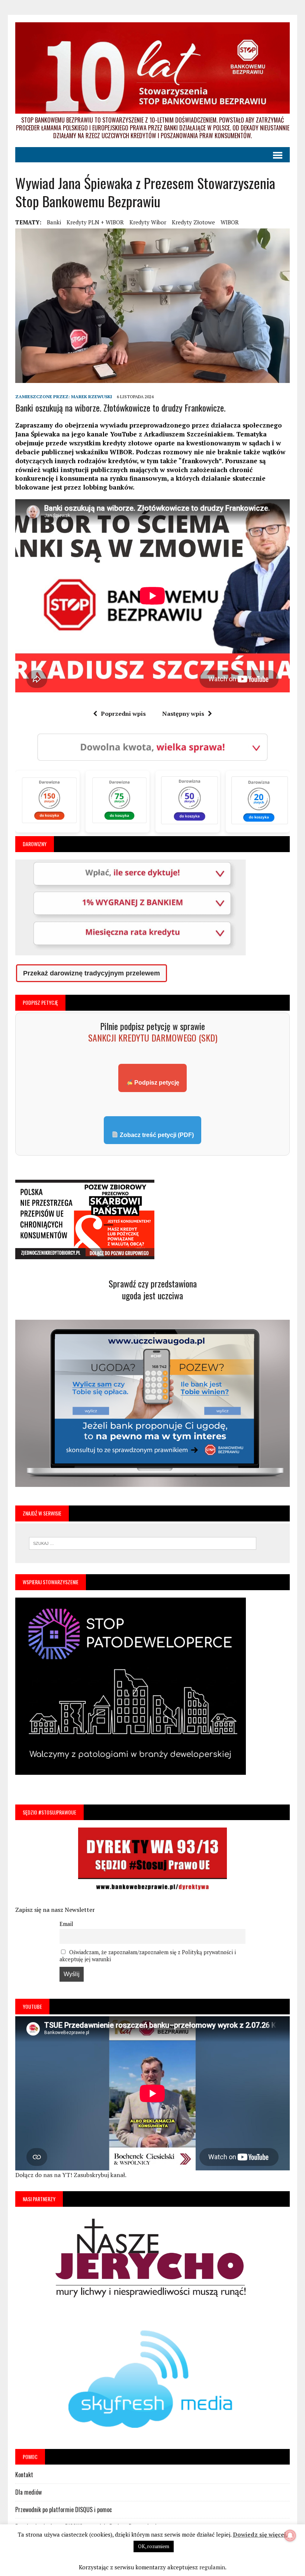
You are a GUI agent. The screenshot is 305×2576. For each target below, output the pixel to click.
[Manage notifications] (290, 2536)
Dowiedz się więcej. (260, 2534)
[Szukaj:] (143, 1543)
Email (66, 1924)
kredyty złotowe (193, 222)
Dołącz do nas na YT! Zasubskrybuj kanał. (71, 2175)
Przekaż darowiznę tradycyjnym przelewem (91, 973)
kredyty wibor (148, 222)
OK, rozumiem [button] (154, 2546)
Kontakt (24, 2475)
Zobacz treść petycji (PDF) (156, 1135)
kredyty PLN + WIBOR (95, 222)
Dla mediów (28, 2492)
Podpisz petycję (156, 1083)
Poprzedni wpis (123, 714)
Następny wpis (183, 714)
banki (54, 222)
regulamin (212, 2567)
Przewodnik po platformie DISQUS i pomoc (64, 2510)
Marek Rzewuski (91, 397)
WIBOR (230, 222)
